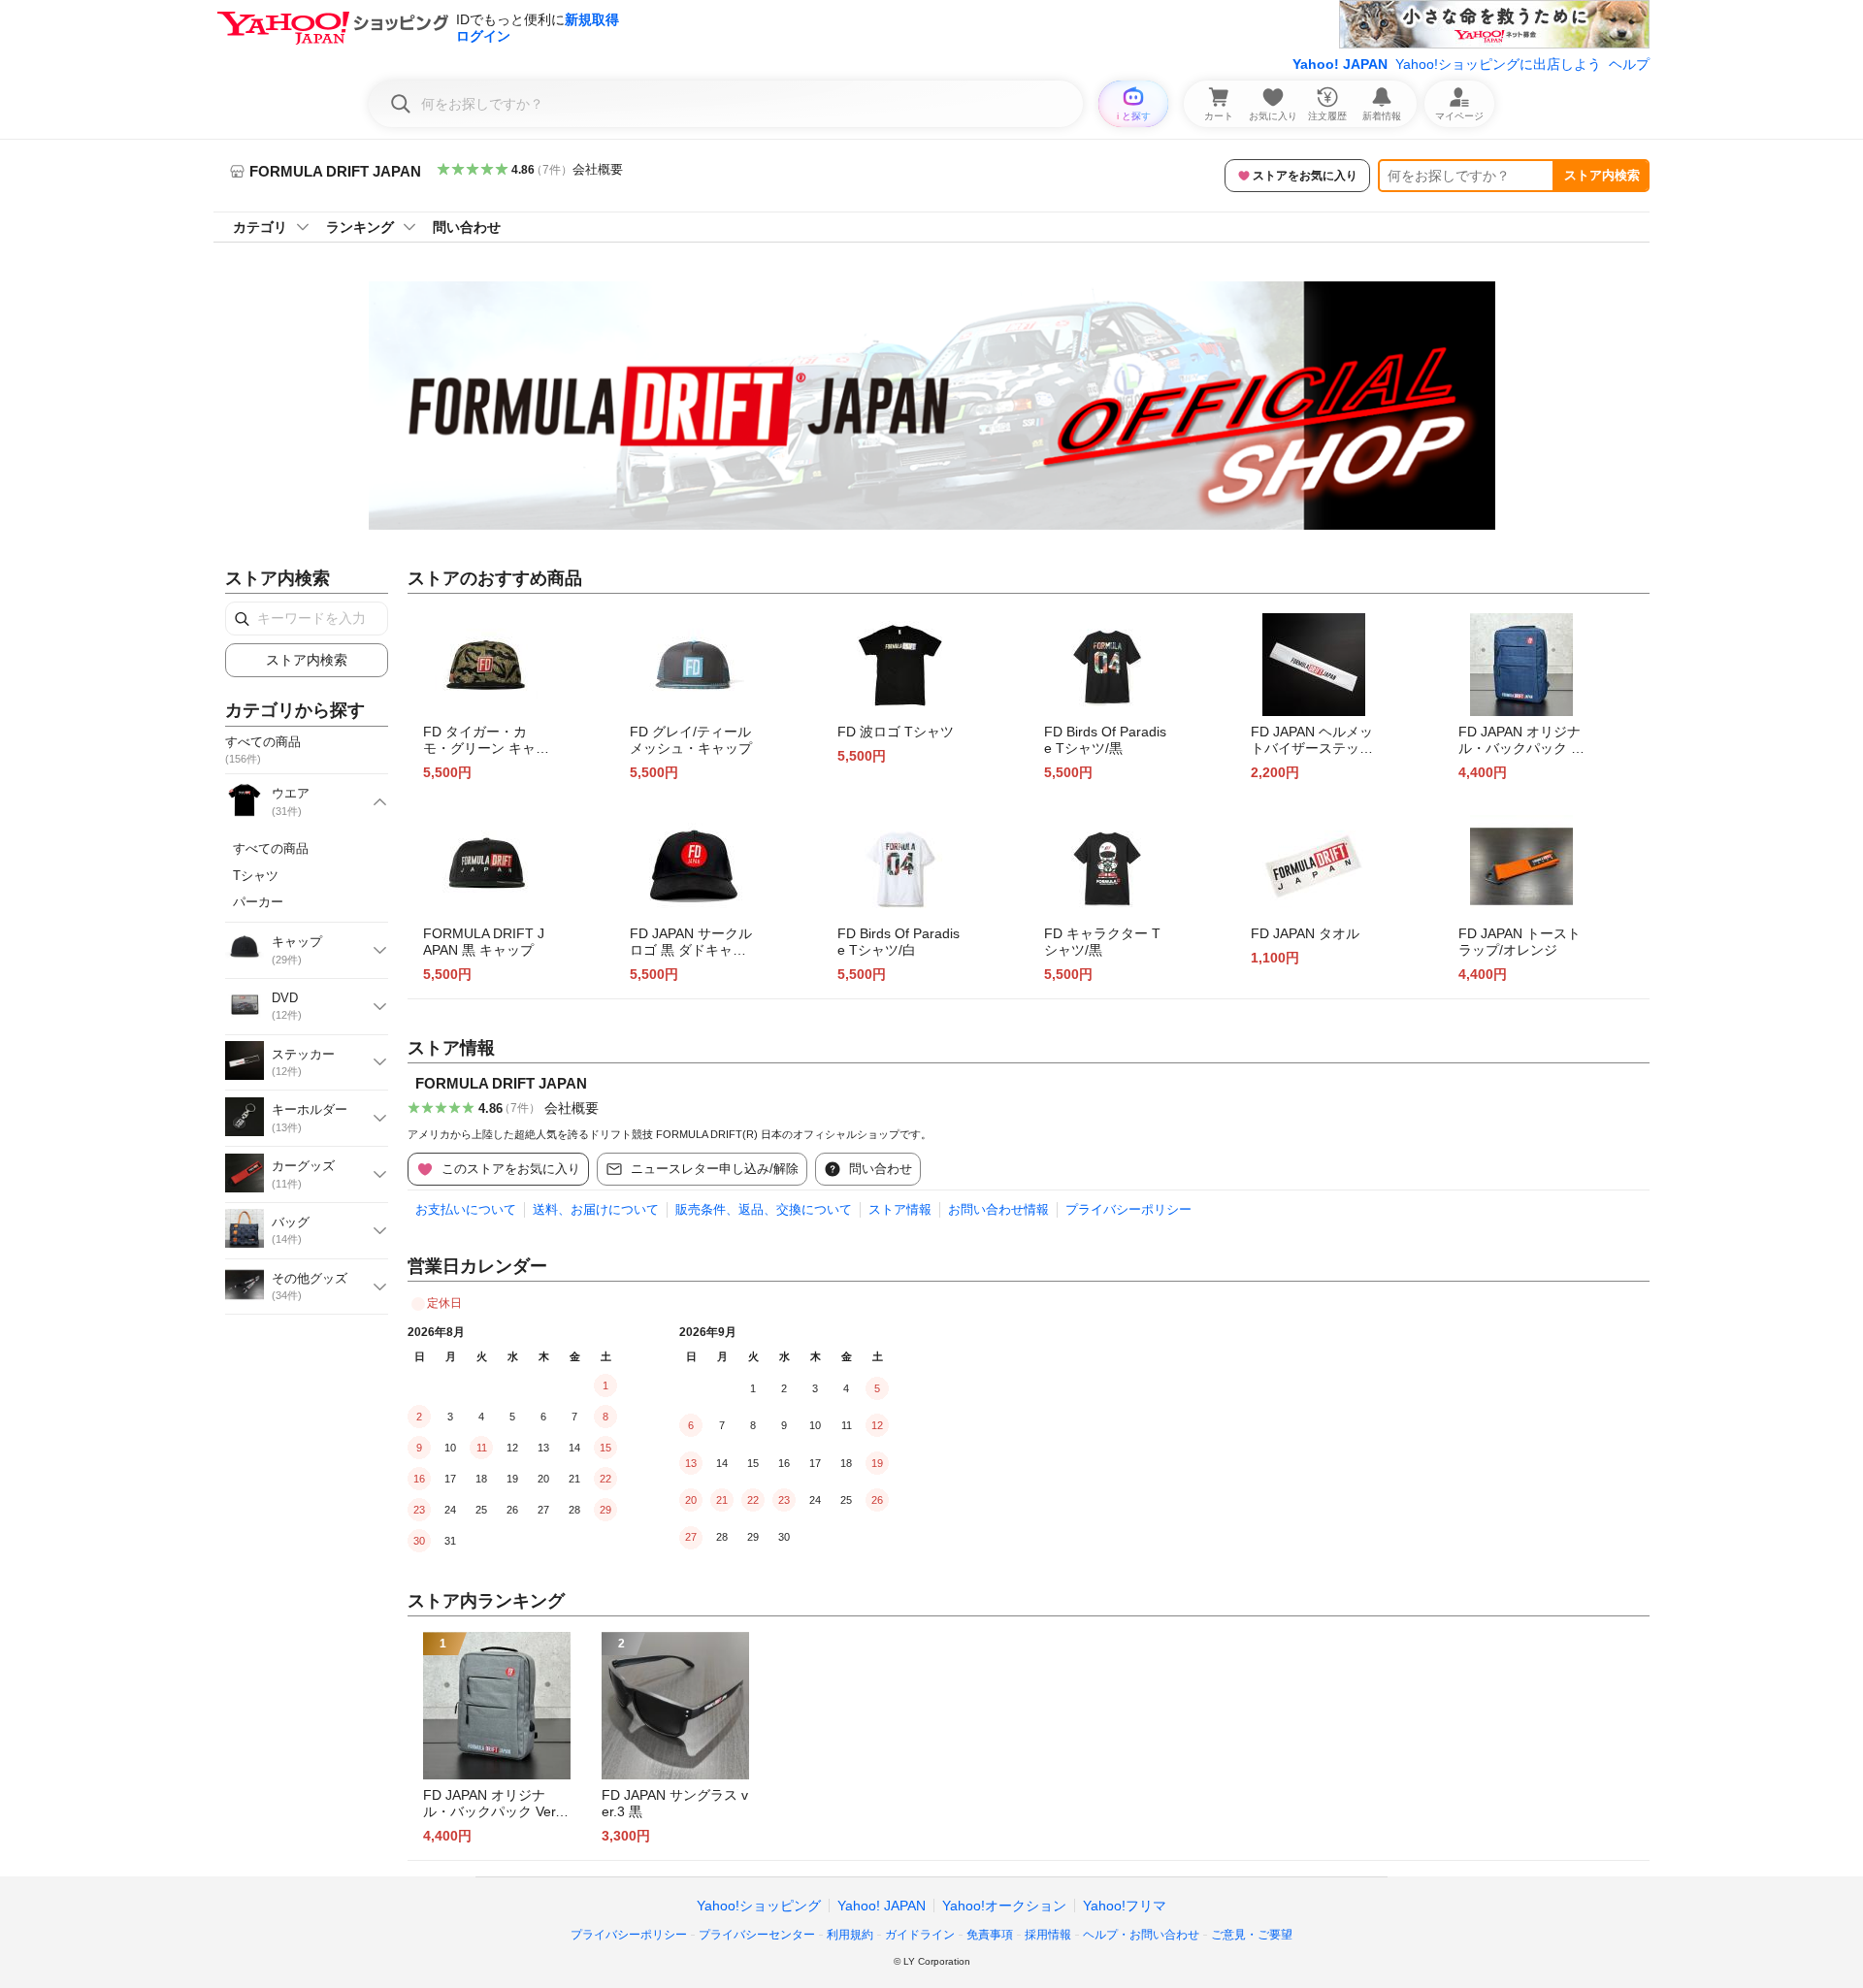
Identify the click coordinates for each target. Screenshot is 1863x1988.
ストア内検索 (1602, 175)
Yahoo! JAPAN (1340, 64)
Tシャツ (256, 876)
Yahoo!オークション (1004, 1906)
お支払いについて (466, 1209)
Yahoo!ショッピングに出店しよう (1498, 64)
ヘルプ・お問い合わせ (1141, 1935)
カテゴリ (260, 227)
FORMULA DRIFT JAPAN (501, 1083)
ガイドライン (920, 1935)
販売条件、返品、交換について (764, 1209)
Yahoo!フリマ (1125, 1906)
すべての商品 (271, 848)
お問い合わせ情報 (998, 1209)
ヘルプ (1629, 64)
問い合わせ (467, 227)
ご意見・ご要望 (1252, 1935)
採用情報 (1048, 1935)
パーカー (258, 902)
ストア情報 (900, 1209)
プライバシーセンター (757, 1935)
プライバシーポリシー (1128, 1209)
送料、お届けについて (596, 1209)
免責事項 (990, 1935)
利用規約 (850, 1935)
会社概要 (598, 169)
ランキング (360, 227)
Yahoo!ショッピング (759, 1906)
